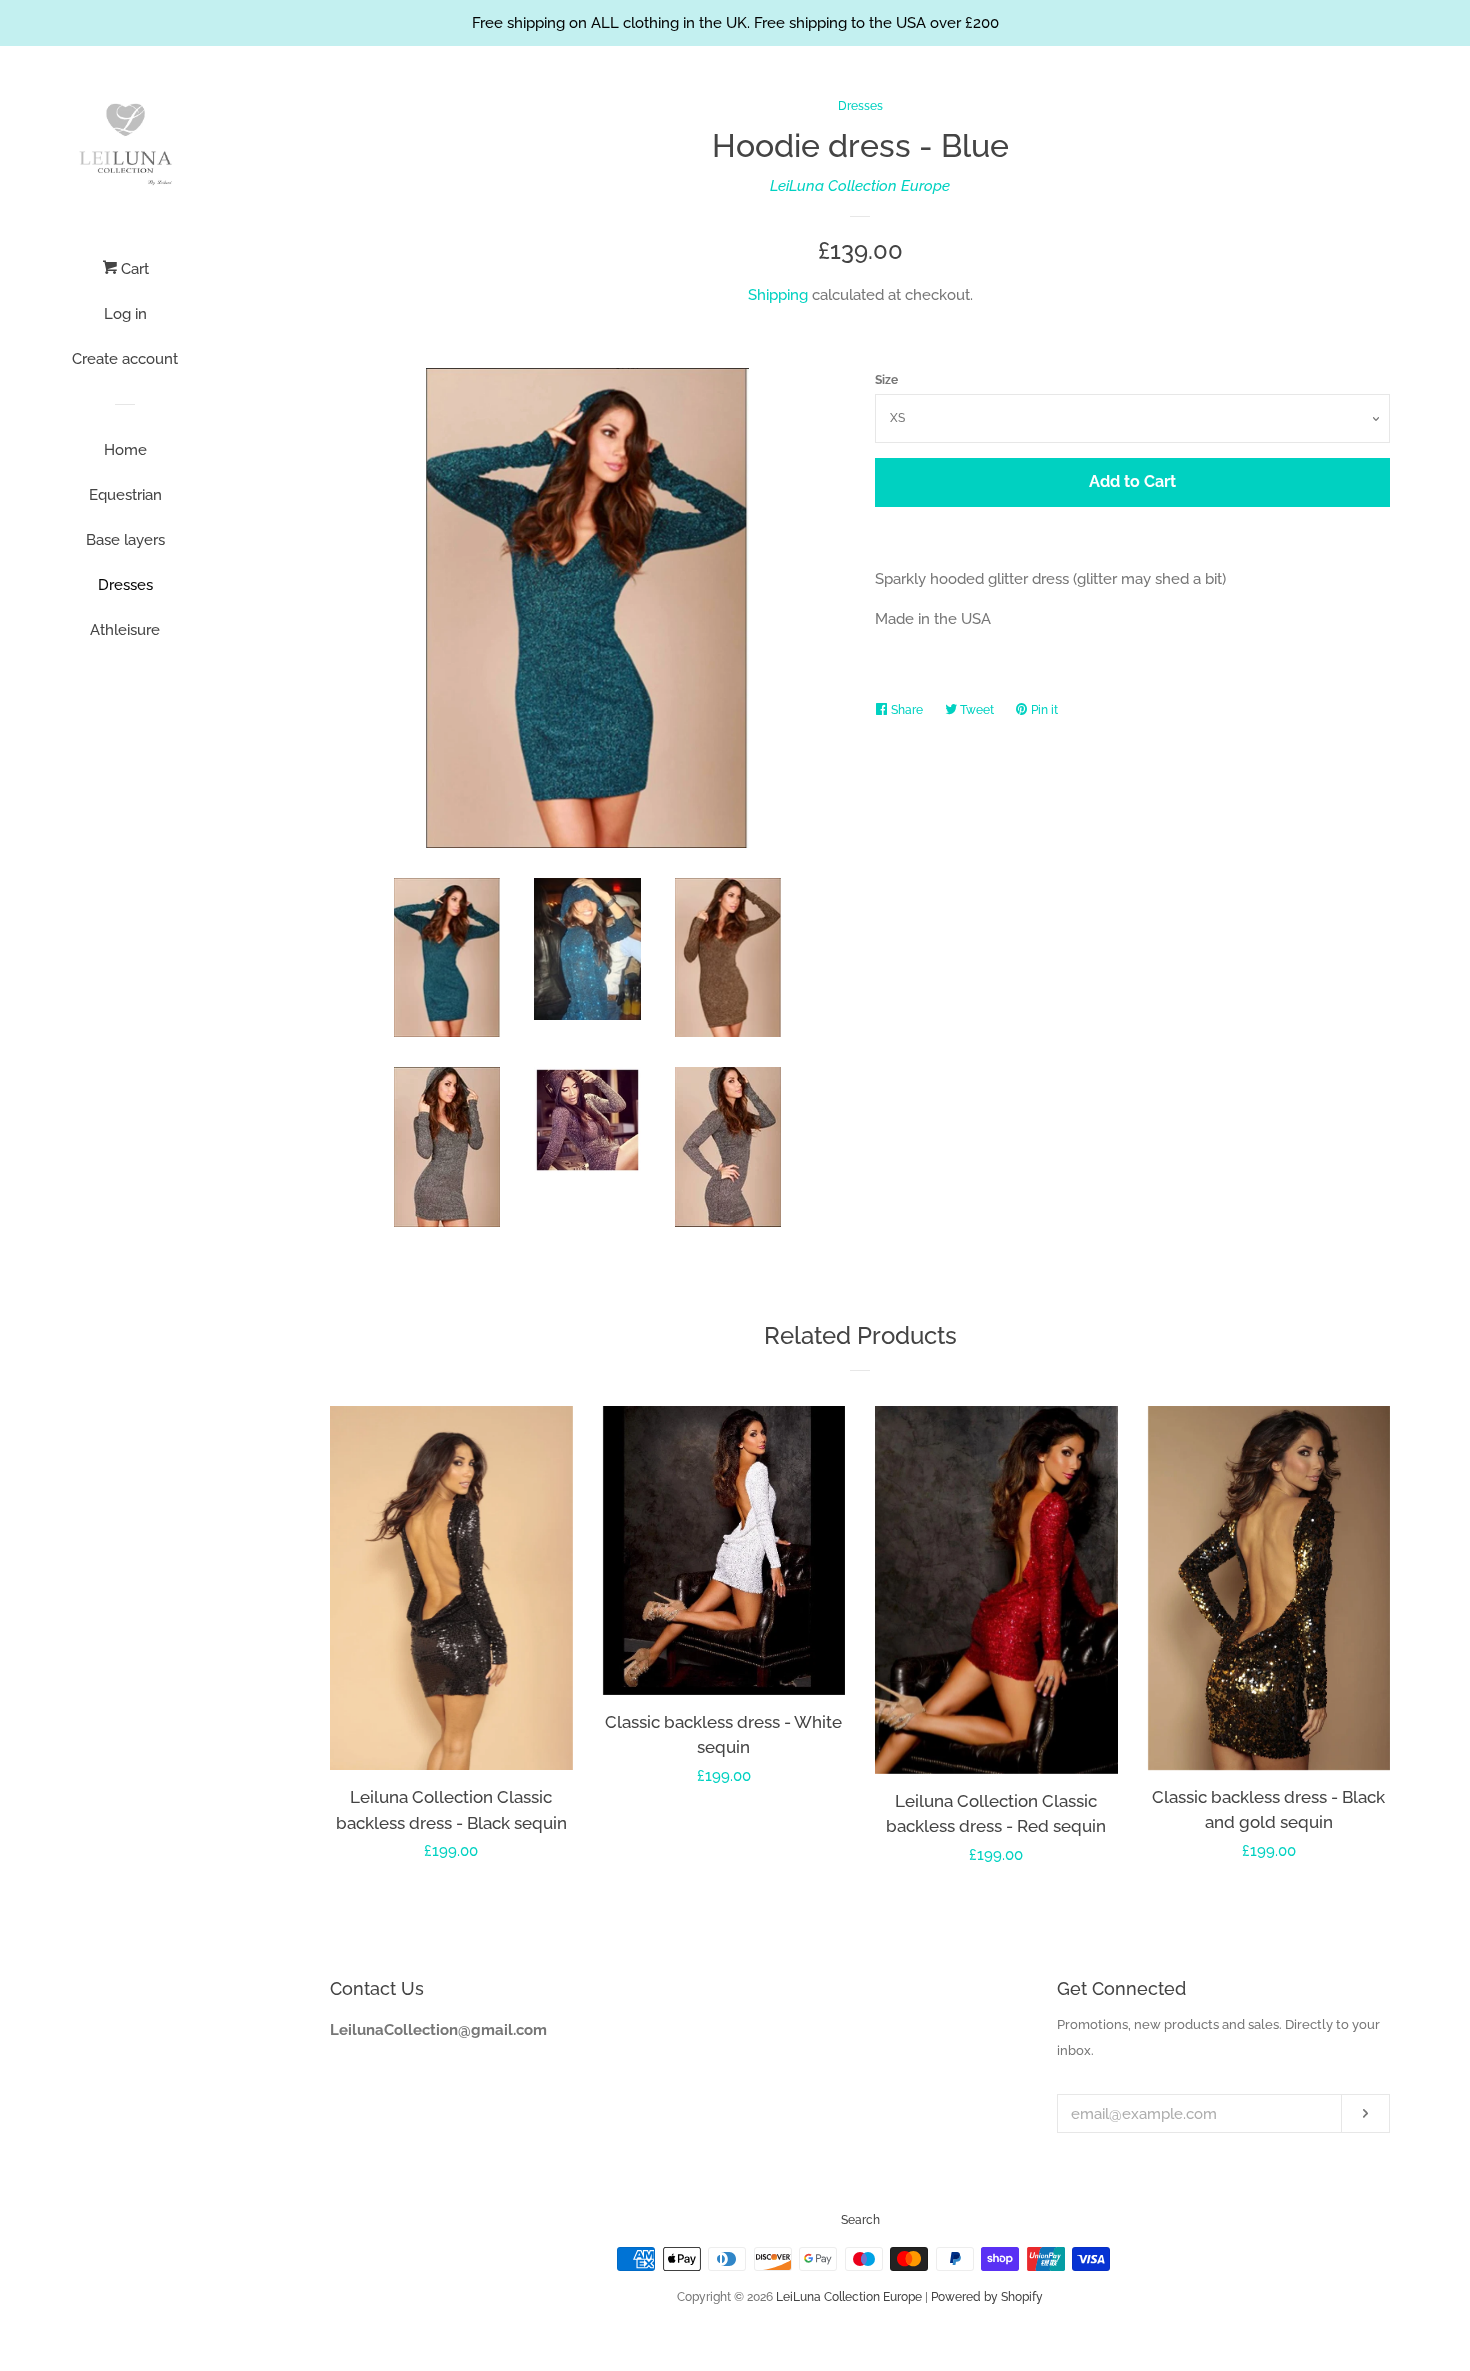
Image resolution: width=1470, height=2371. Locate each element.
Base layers (125, 540)
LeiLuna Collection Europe (860, 186)
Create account (125, 359)
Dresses (125, 585)
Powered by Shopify (987, 2297)
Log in (125, 314)
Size (886, 380)
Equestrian (125, 495)
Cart (133, 269)
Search (860, 2220)
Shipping (778, 295)
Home (125, 450)
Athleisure (125, 630)
